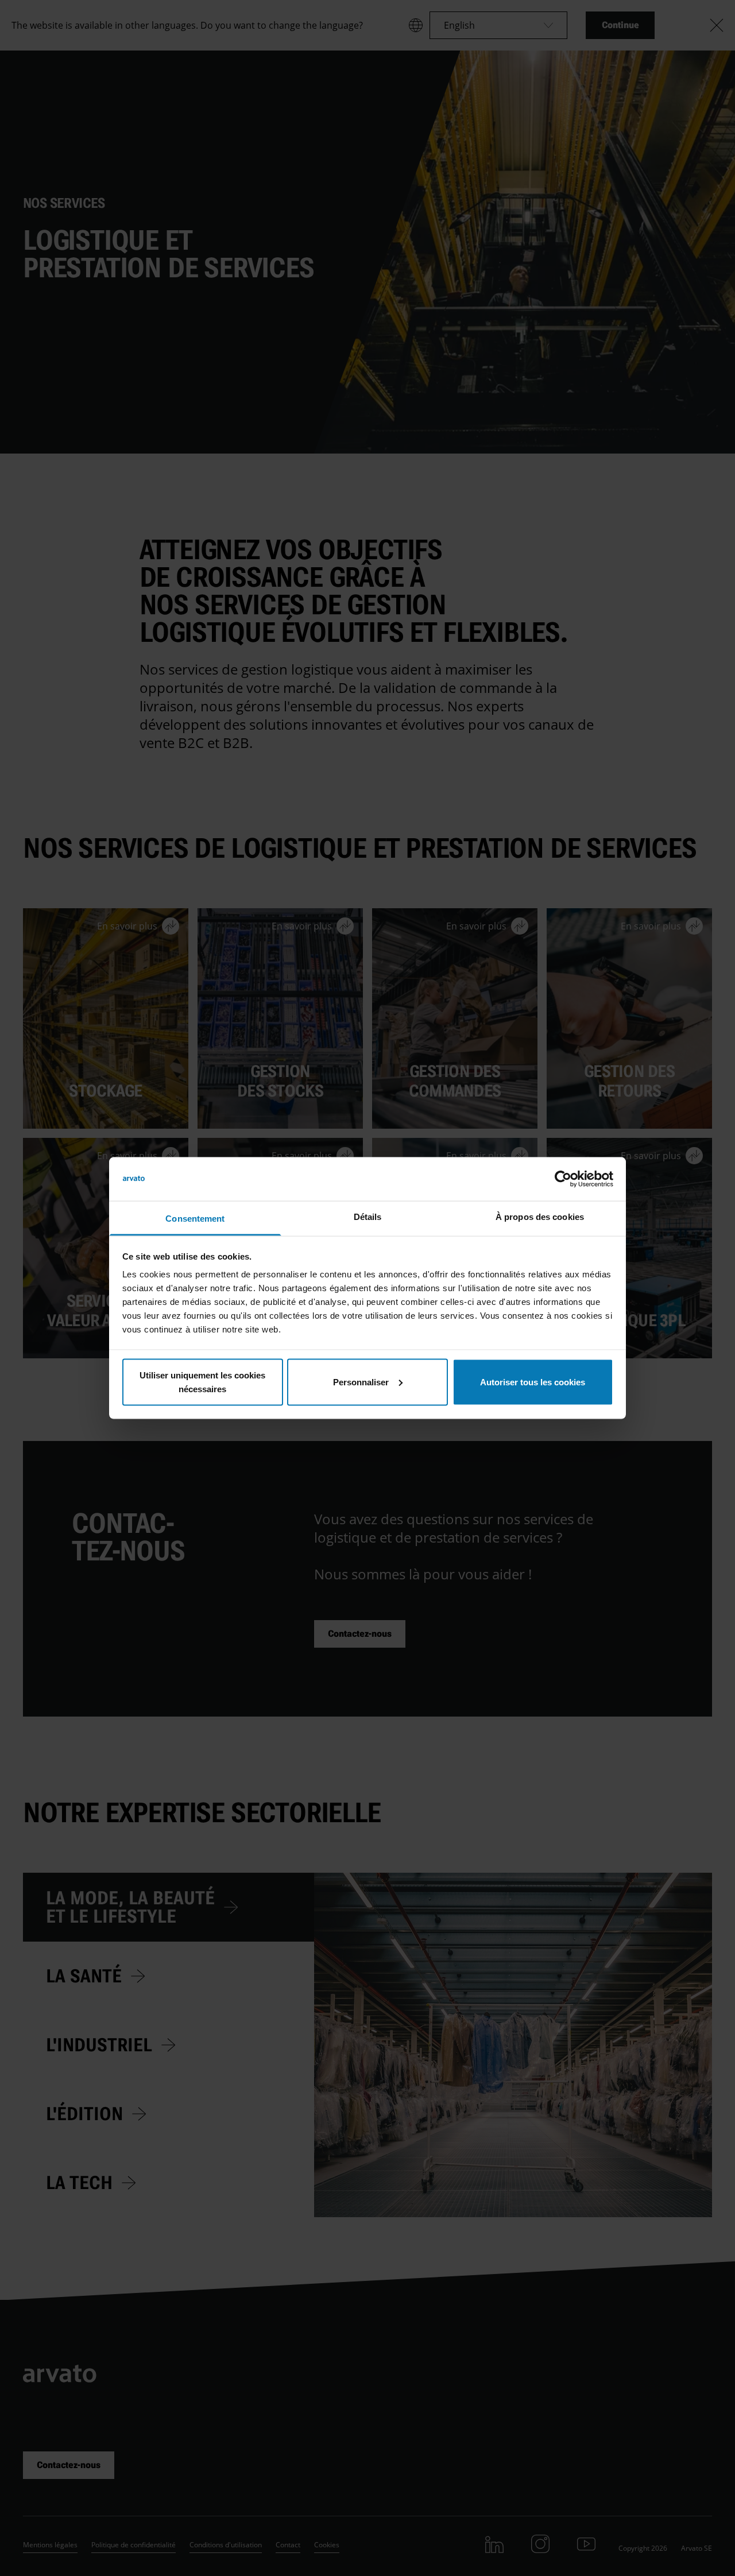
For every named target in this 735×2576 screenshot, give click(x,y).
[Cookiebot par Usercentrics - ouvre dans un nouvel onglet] (563, 1179)
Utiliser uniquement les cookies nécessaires (202, 1382)
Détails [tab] (368, 1217)
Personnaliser (361, 1382)
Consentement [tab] (195, 1219)
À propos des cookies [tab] (540, 1217)
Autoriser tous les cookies (533, 1382)
